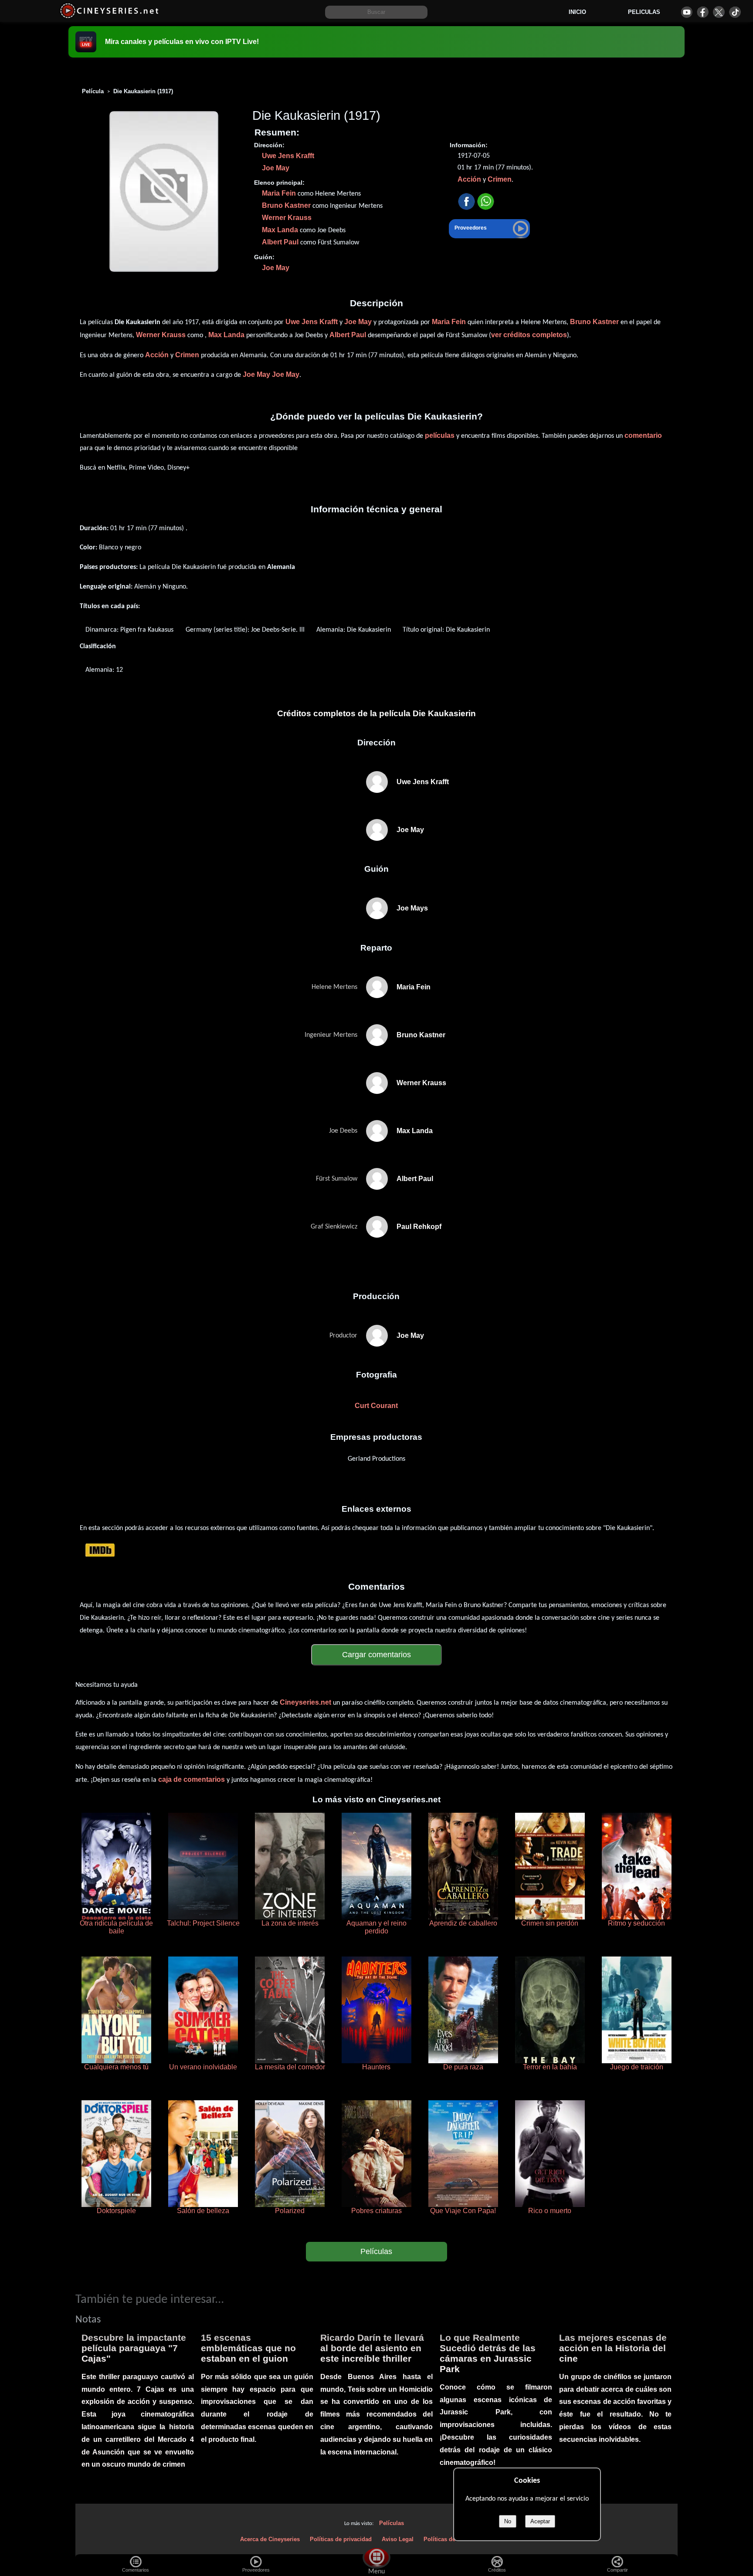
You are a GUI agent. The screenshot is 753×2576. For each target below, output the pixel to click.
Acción (469, 179)
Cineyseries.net (305, 1702)
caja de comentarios (192, 1779)
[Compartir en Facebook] (466, 202)
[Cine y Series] (109, 17)
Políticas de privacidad (341, 2539)
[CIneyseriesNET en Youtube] (687, 12)
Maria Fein (279, 193)
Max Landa (280, 230)
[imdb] (100, 1550)
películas (440, 435)
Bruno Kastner (286, 205)
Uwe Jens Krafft (288, 156)
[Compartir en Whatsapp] (486, 202)
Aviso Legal (398, 2539)
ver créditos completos (529, 335)
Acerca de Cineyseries (270, 2539)
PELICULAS (644, 12)
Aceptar (540, 2521)
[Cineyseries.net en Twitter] (719, 12)
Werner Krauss (287, 218)
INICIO (577, 12)
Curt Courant (376, 1406)
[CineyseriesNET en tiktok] (735, 12)
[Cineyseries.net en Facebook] (703, 12)
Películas (376, 2251)
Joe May (276, 168)
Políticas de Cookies (451, 2539)
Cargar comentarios (376, 1655)
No (508, 2521)
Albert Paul (280, 242)
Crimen (500, 179)
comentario (643, 435)
